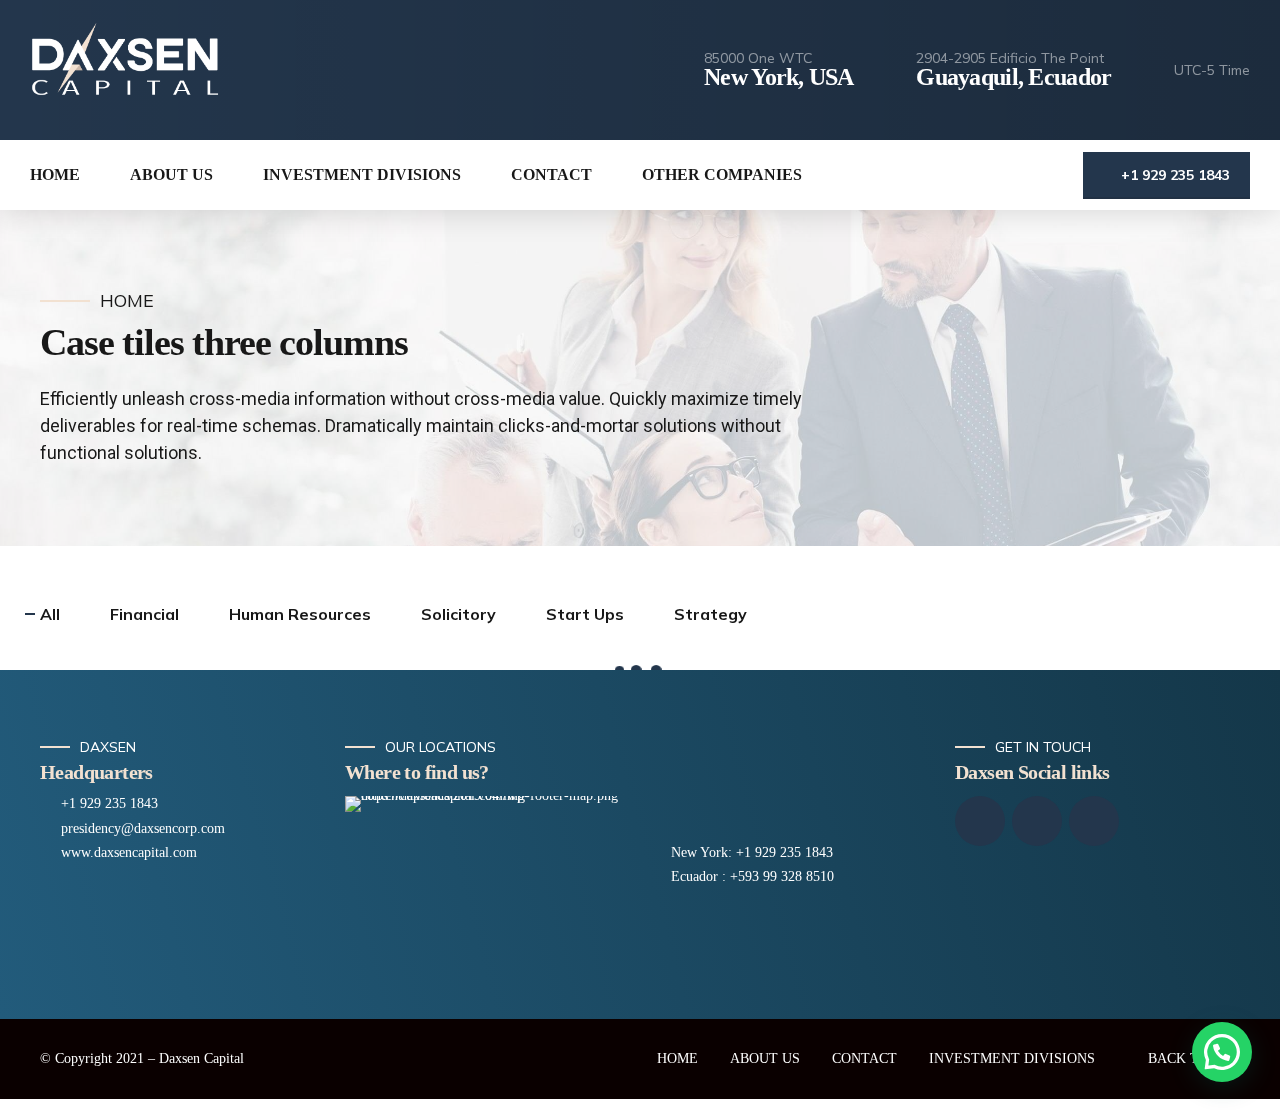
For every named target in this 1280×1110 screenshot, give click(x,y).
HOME (55, 174)
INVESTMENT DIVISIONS (362, 174)
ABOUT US (765, 1058)
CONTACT (551, 174)
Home (127, 301)
